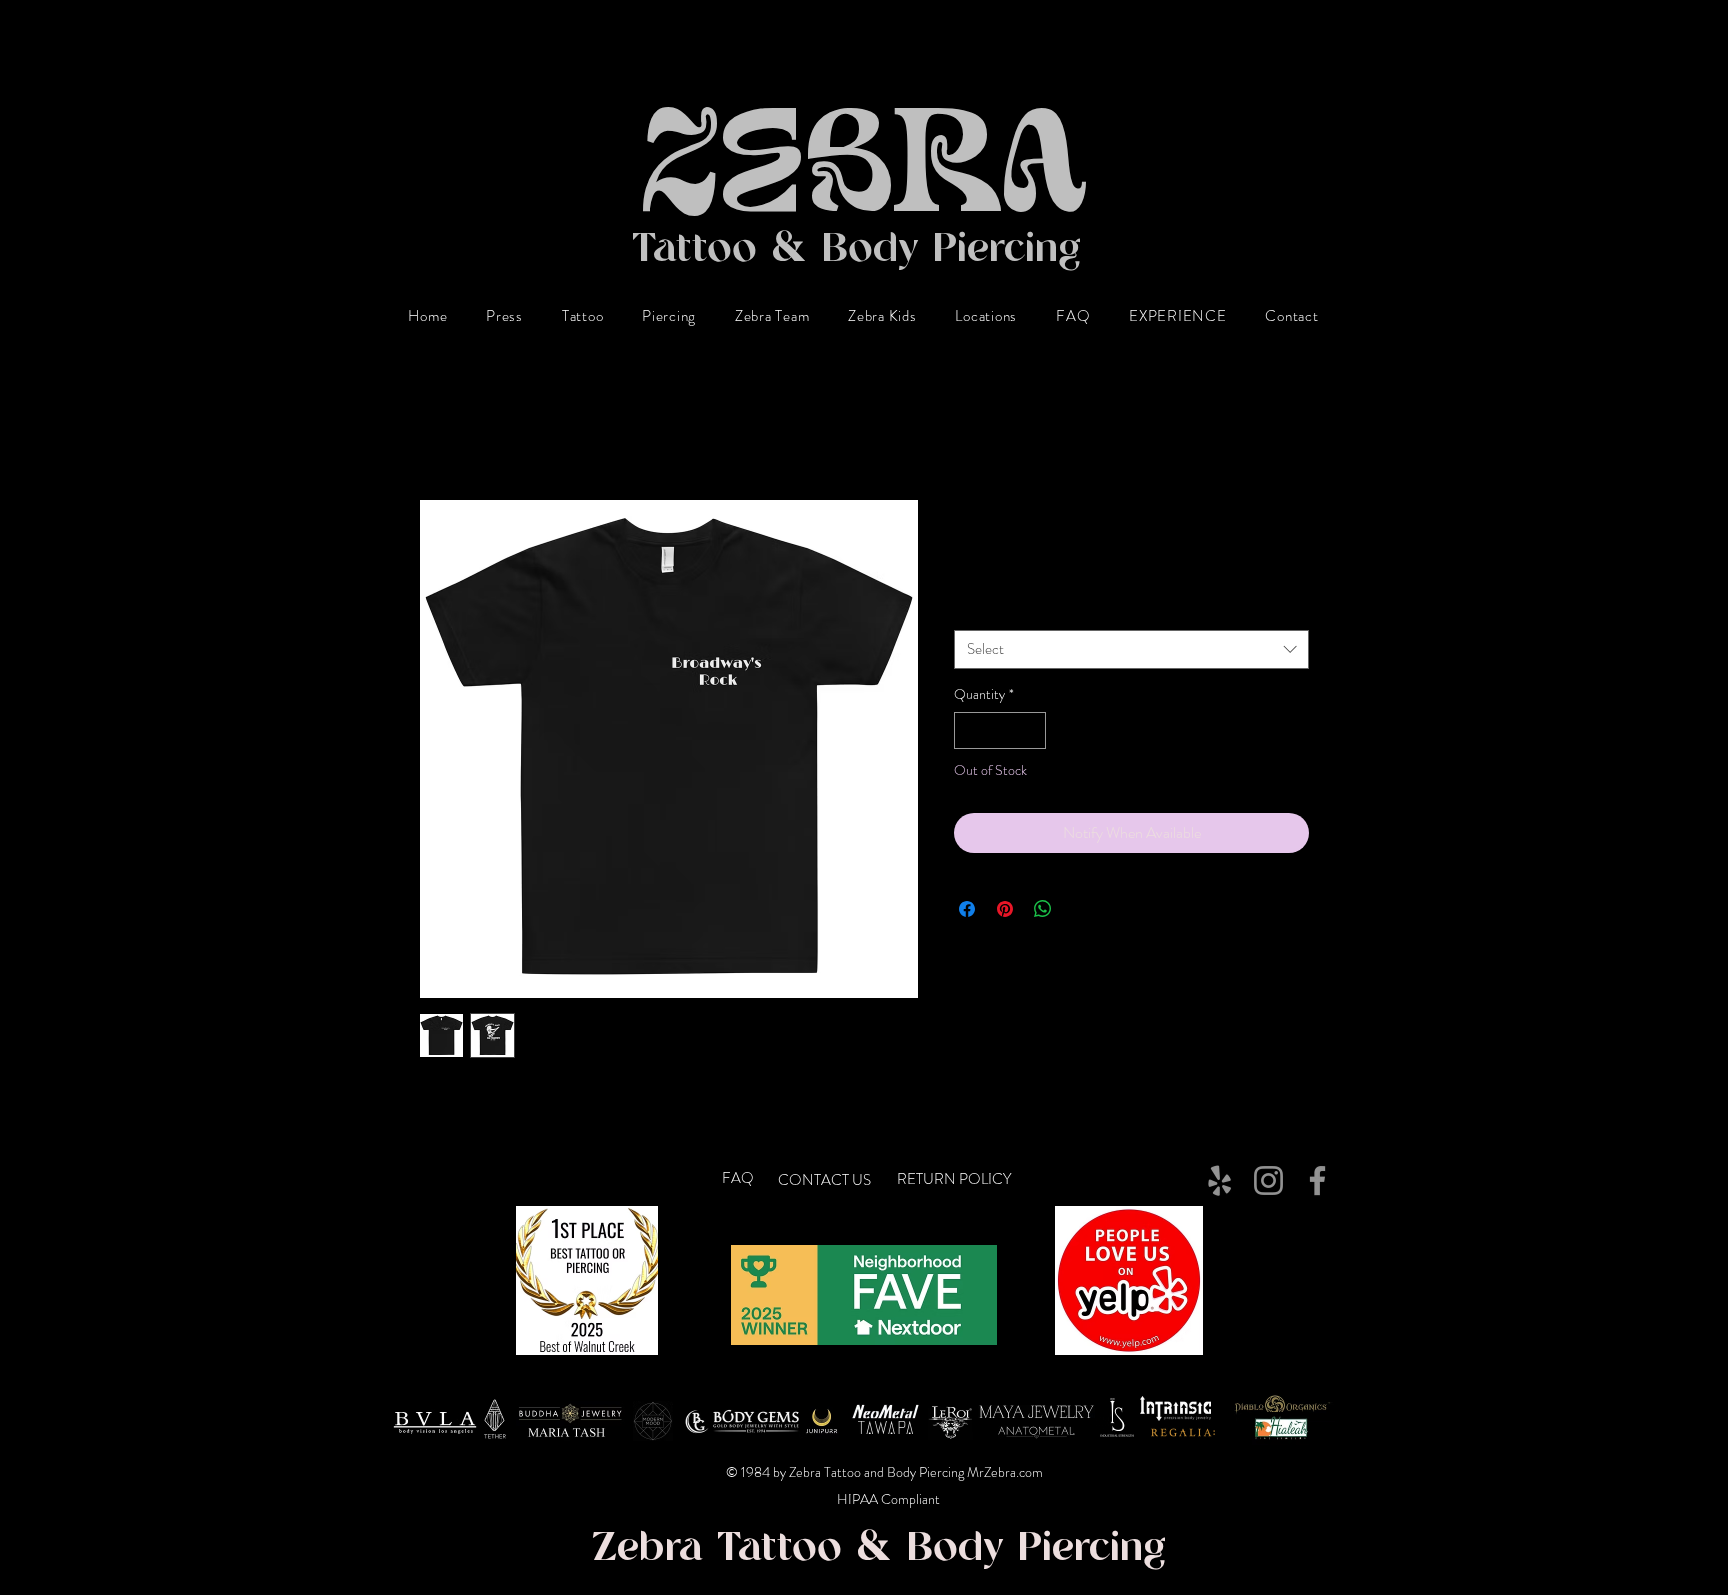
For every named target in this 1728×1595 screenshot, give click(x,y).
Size (970, 611)
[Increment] (1030, 730)
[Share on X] (1081, 909)
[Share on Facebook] (967, 909)
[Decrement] (969, 730)
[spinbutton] (1000, 730)
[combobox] (1131, 649)
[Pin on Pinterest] (1005, 909)
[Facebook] (1317, 1180)
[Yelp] (1219, 1180)
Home (438, 426)
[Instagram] (1268, 1180)
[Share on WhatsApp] (1043, 909)
